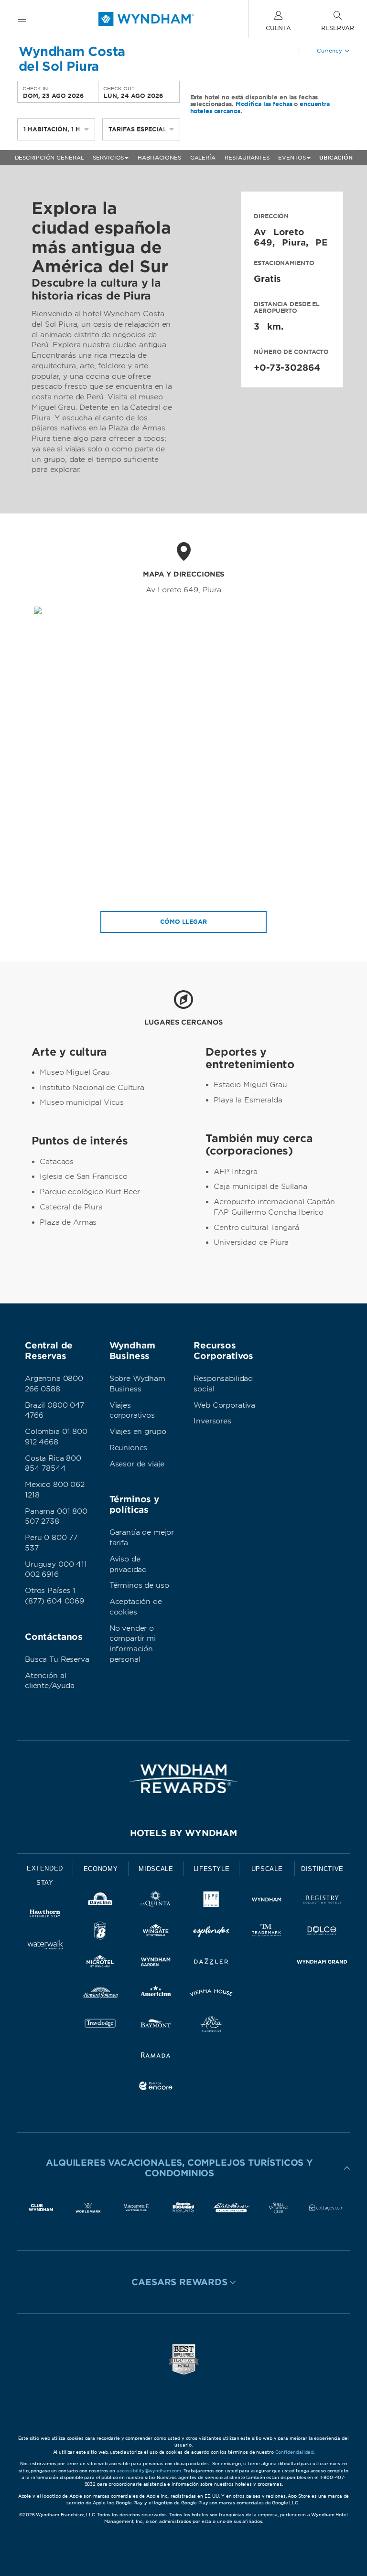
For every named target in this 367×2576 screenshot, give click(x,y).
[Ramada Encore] (156, 2088)
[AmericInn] (156, 1994)
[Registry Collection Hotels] (322, 1901)
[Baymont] (156, 2026)
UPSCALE (267, 1869)
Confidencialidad (294, 2452)
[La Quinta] (156, 1901)
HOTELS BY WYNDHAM (183, 1833)
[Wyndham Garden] (156, 1963)
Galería (203, 158)
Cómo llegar (183, 922)
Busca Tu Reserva (57, 1659)
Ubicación (336, 158)
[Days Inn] (100, 1901)
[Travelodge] (100, 2026)
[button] (183, 2168)
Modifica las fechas (264, 104)
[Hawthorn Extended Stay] (45, 1915)
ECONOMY (101, 1869)
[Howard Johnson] (100, 1994)
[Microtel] (100, 1963)
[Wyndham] (267, 1901)
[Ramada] (156, 2057)
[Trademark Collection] (267, 1932)
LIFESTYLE (212, 1869)
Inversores (212, 1421)
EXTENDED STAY (45, 1876)
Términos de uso (139, 1585)
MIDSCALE (156, 1869)
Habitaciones (159, 158)
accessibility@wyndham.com (149, 2471)
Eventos (292, 158)
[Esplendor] (211, 1932)
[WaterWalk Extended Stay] (45, 1946)
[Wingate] (156, 1932)
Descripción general (49, 158)
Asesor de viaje (137, 1464)
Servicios (108, 158)
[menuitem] (22, 19)
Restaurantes (247, 158)
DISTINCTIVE (322, 1869)
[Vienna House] (211, 1994)
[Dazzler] (211, 1963)
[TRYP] (211, 1901)
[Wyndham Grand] (322, 1963)
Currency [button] (329, 51)
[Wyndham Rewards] (183, 1779)
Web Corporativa (224, 1405)
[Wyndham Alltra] (211, 2026)
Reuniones (129, 1448)
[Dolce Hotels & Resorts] (322, 1932)
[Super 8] (100, 1932)
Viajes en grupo (138, 1432)
